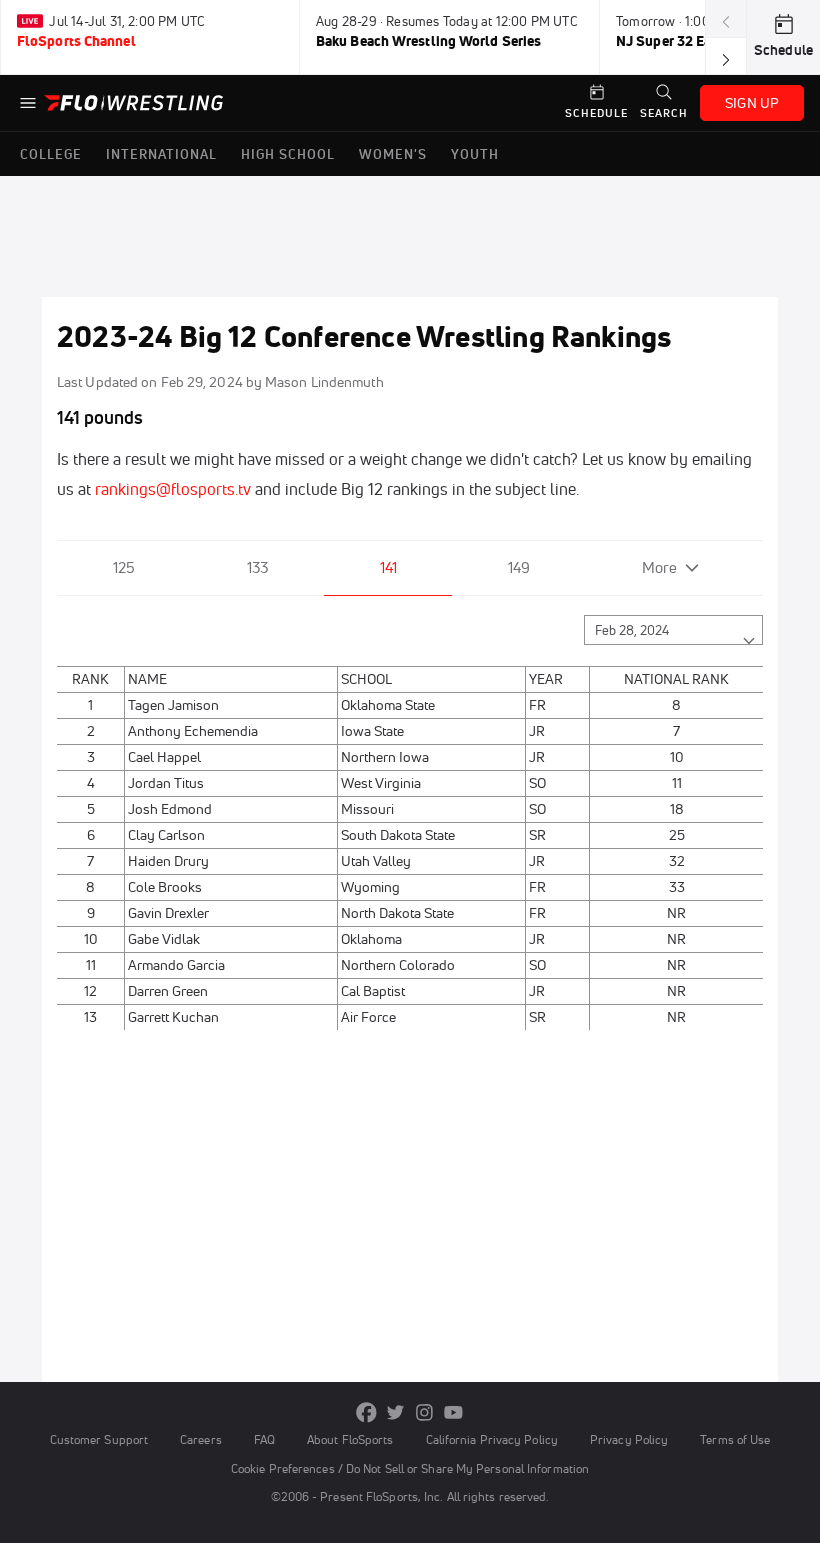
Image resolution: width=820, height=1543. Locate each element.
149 (519, 567)
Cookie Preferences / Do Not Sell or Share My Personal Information (410, 1468)
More (659, 567)
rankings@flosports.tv (173, 489)
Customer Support (99, 1439)
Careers (201, 1439)
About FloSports (350, 1439)
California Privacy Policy (492, 1439)
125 (124, 567)
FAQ (264, 1439)
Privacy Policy (629, 1439)
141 (388, 567)
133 (257, 567)
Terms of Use (735, 1439)
